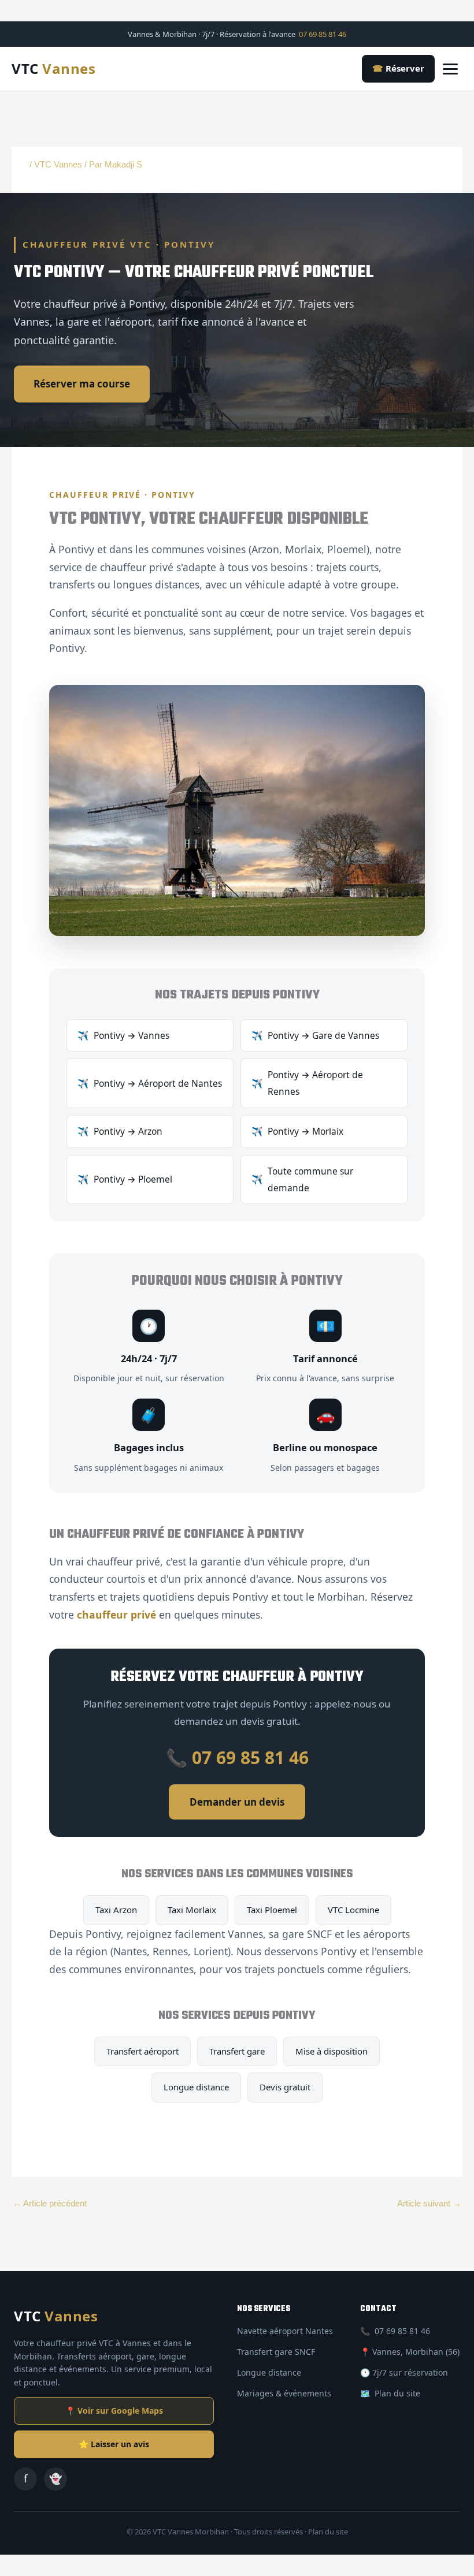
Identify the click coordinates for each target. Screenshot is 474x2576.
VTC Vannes (58, 165)
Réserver (398, 68)
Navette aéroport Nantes (285, 2331)
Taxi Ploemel (272, 1910)
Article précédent (50, 2204)
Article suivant (429, 2204)
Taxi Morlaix (192, 1910)
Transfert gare (237, 2051)
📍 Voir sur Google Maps (114, 2411)
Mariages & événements (284, 2393)
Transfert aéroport (142, 2051)
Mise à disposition (332, 2051)
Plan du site (397, 2393)
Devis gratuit (285, 2087)
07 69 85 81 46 (323, 34)
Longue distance (196, 2087)
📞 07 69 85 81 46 (237, 1757)
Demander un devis (237, 1802)
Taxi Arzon (116, 1910)
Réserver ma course (82, 384)
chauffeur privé (116, 1615)
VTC (53, 68)
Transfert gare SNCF (276, 2352)
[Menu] (453, 69)
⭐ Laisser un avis (114, 2444)
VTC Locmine (353, 1910)
